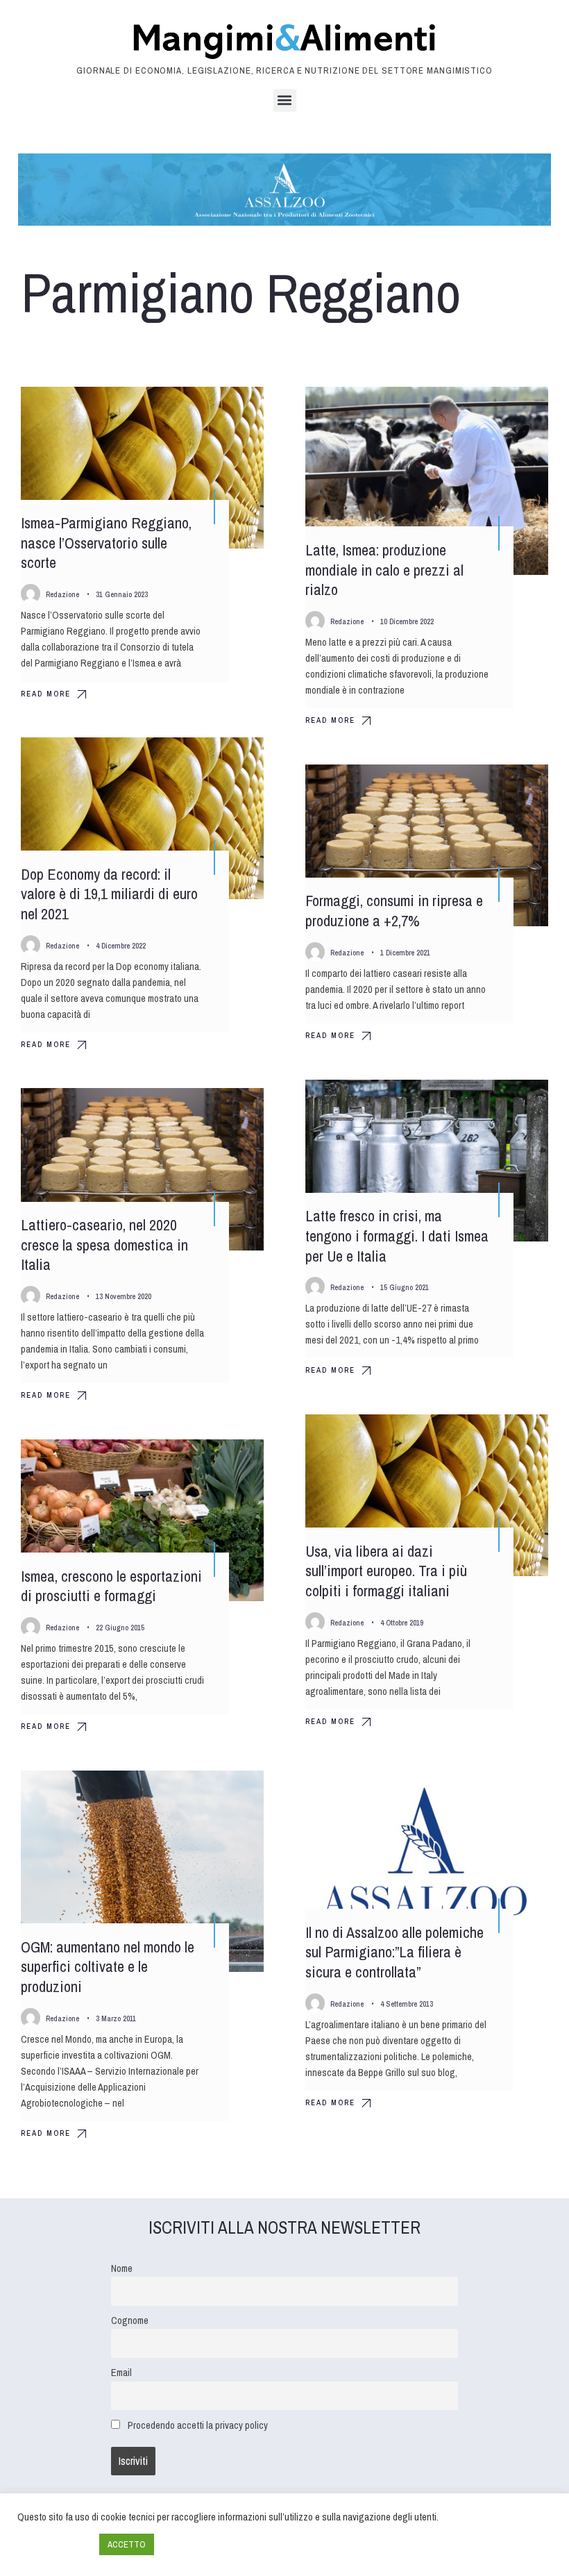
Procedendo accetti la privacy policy (198, 2425)
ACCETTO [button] (127, 2544)
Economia (227, 760)
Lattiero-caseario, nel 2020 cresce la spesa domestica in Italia (104, 1245)
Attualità (229, 410)
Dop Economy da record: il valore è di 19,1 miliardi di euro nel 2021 (109, 894)
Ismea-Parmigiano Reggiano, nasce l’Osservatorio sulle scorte (106, 543)
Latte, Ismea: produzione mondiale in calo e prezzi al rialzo (384, 570)
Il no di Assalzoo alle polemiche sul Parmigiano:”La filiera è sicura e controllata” (394, 1952)
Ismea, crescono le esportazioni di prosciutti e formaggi (111, 1586)
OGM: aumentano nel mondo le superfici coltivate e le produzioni (108, 1967)
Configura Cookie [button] (55, 2545)
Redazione (62, 594)
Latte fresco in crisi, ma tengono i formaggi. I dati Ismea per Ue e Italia (397, 1236)
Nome (122, 2268)
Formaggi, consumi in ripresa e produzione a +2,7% (394, 911)
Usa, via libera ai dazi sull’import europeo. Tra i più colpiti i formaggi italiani (386, 1571)
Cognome (130, 2320)
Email (121, 2372)
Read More (46, 694)
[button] (285, 100)
